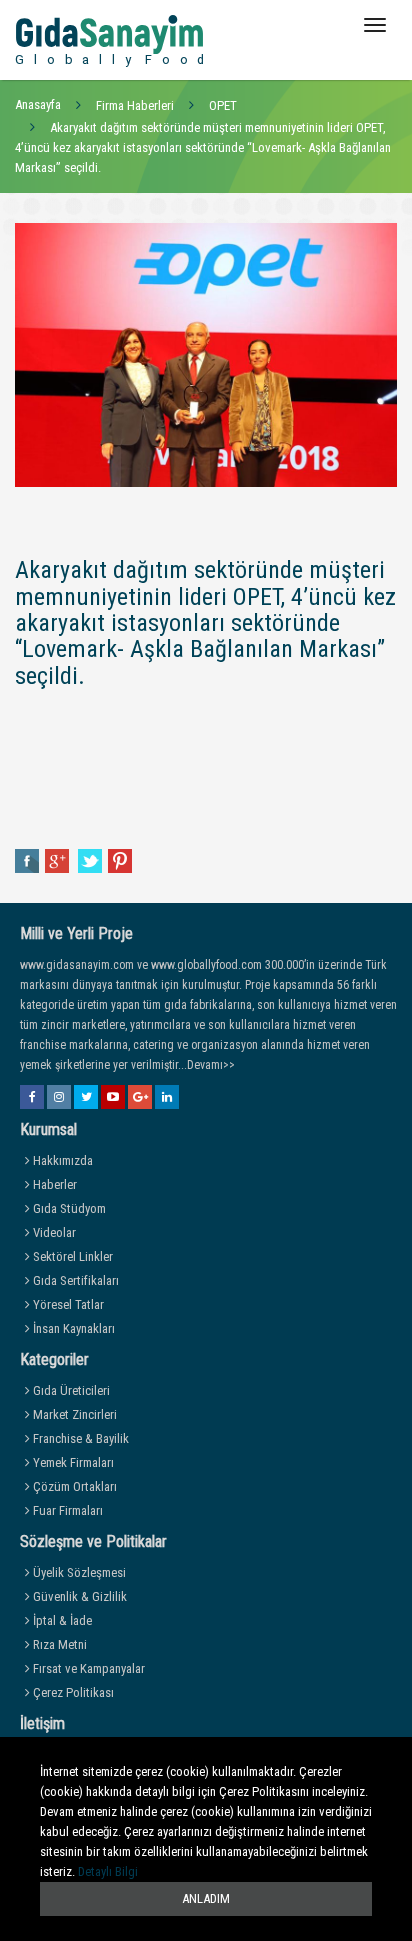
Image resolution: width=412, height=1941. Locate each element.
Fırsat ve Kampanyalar (87, 1668)
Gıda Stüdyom (68, 1208)
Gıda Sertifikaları (74, 1280)
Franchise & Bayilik (79, 1438)
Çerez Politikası (72, 1692)
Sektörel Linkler (71, 1256)
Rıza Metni (58, 1644)
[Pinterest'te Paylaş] (120, 860)
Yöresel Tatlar (67, 1304)
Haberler (53, 1184)
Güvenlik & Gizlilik (78, 1596)
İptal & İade (61, 1620)
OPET (223, 105)
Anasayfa (38, 104)
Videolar (53, 1232)
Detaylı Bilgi (108, 1871)
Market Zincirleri (73, 1414)
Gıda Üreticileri (70, 1390)
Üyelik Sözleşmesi (78, 1572)
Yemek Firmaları (72, 1462)
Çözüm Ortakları (73, 1486)
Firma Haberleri (135, 105)
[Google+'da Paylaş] (58, 860)
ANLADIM (206, 1898)
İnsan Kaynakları (72, 1328)
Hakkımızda (61, 1160)
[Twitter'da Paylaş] (90, 860)
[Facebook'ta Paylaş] (27, 860)
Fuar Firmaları (66, 1510)
